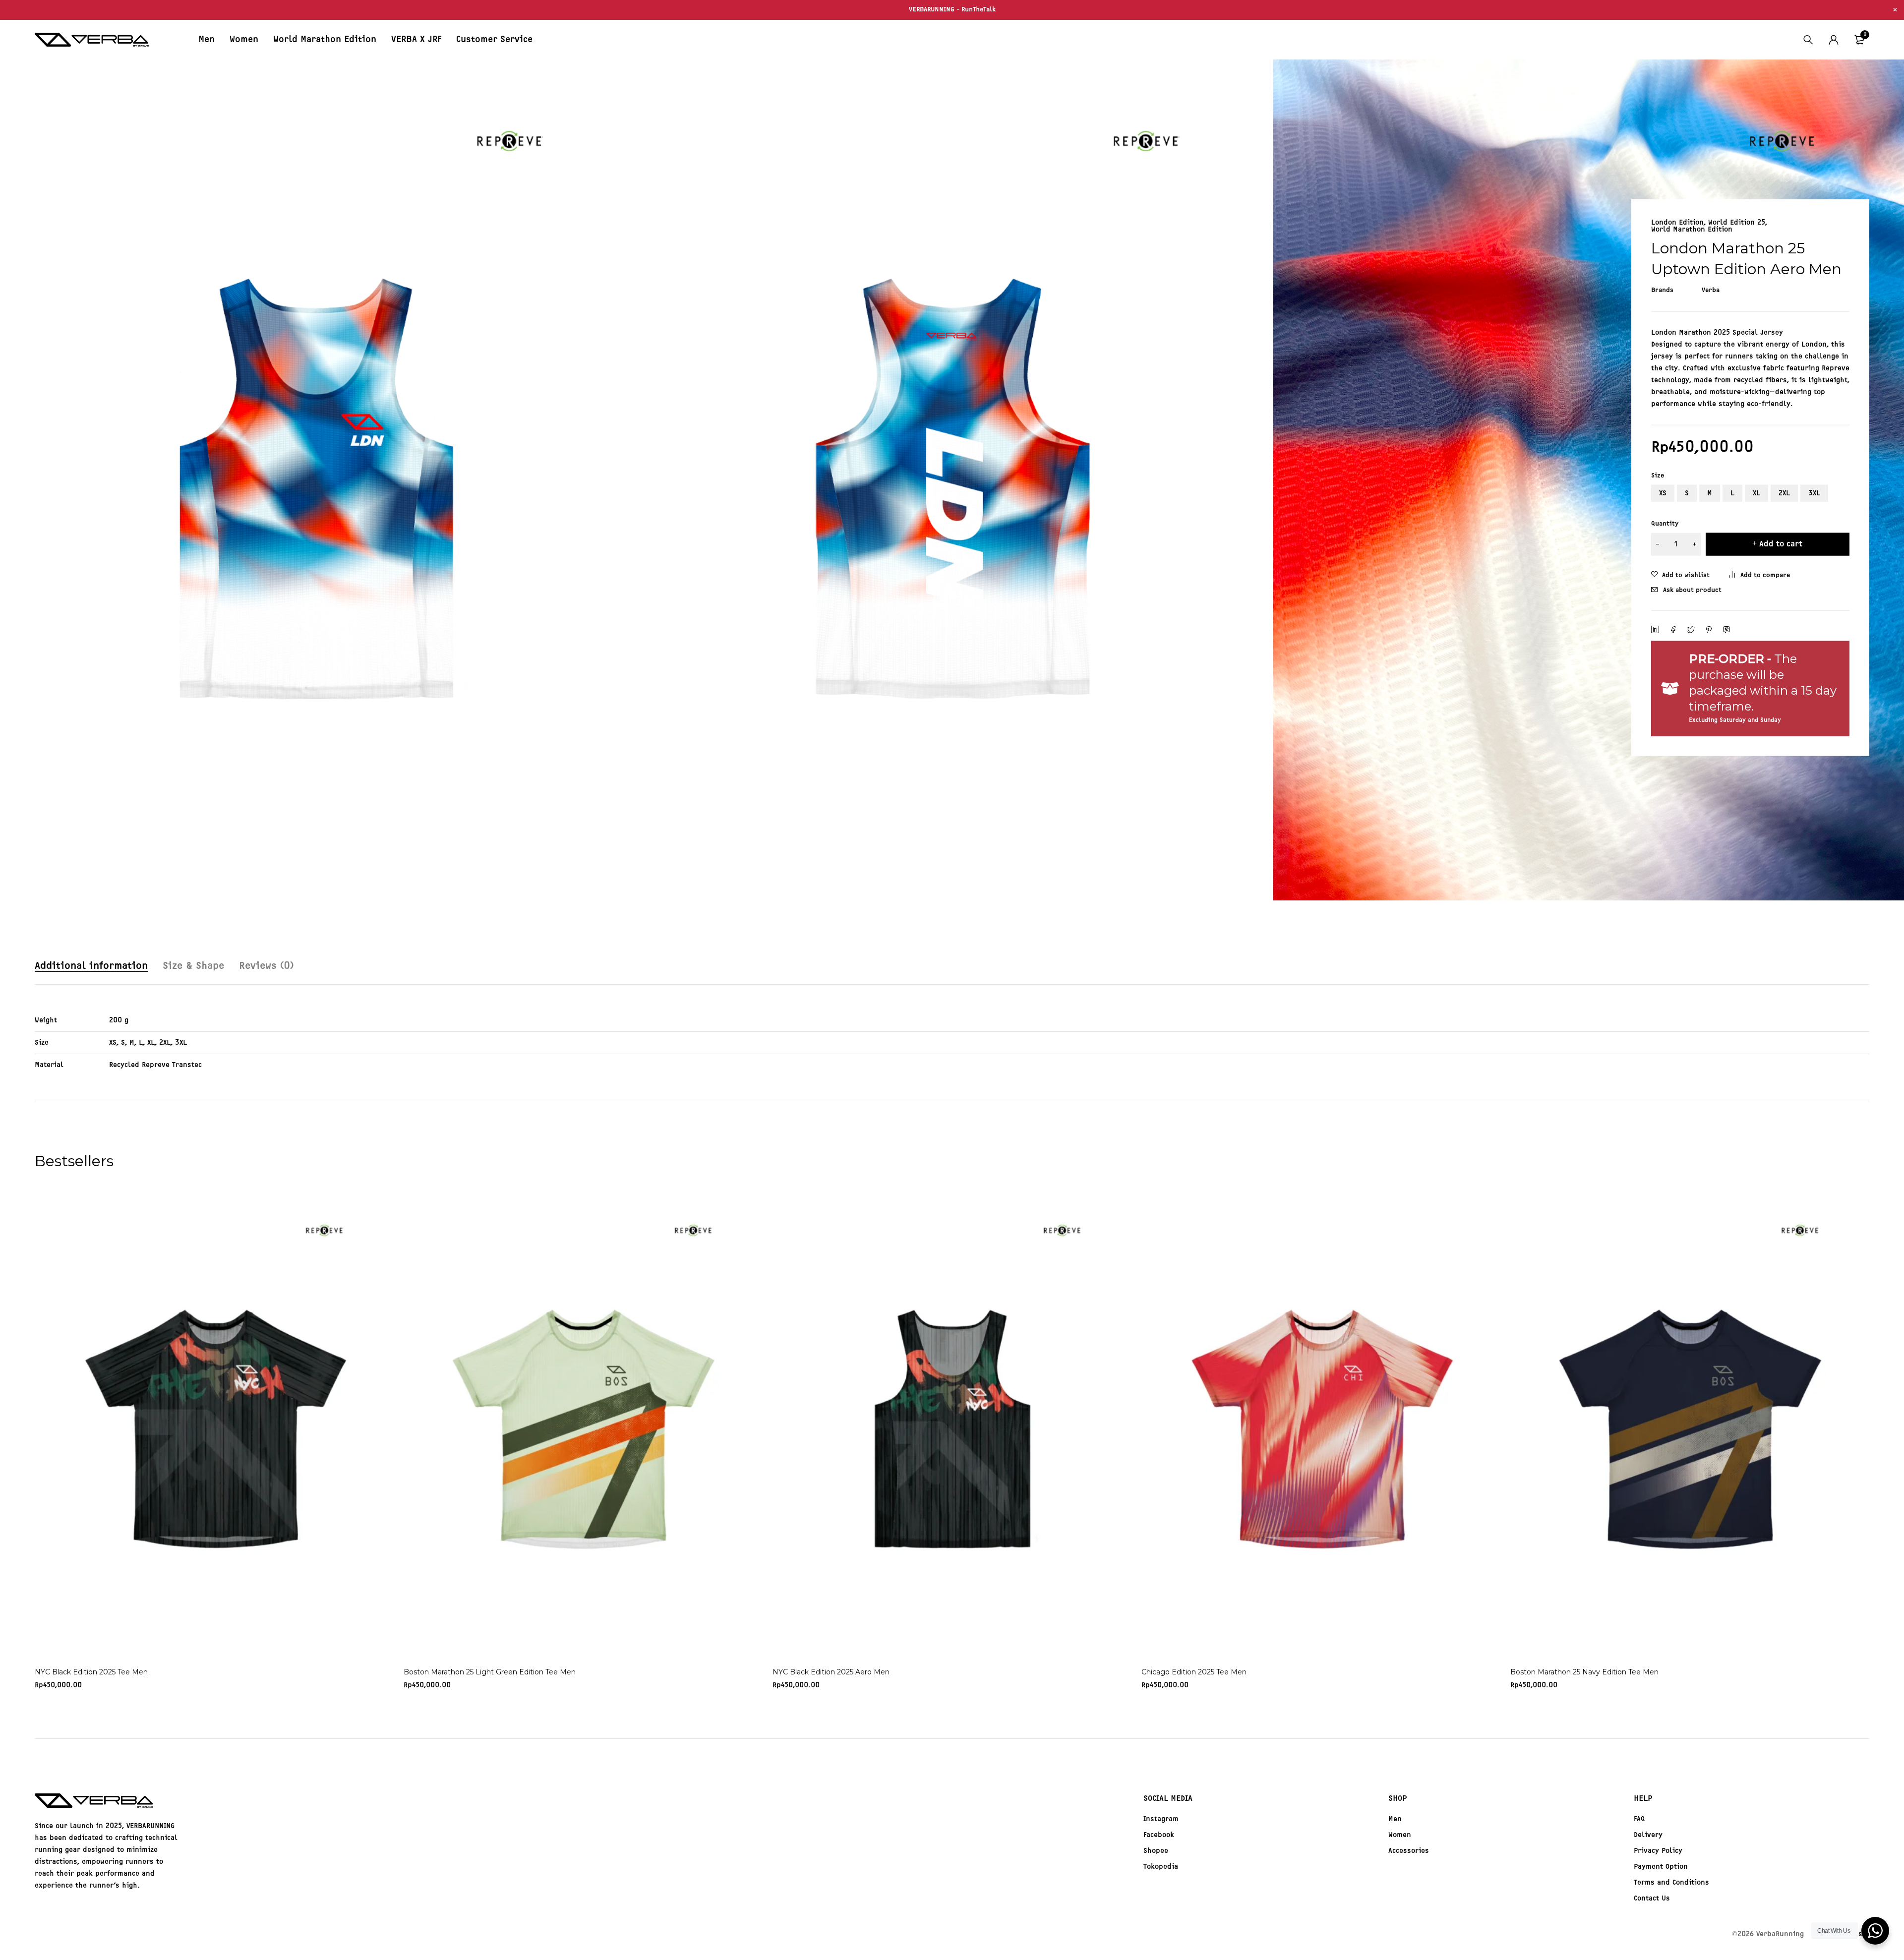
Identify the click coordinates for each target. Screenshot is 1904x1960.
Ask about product (1692, 590)
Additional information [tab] (91, 966)
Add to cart (1781, 544)
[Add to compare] (1760, 575)
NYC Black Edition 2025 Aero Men (831, 1672)
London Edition (1677, 223)
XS (1663, 493)
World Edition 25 (1737, 223)
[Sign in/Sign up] (1834, 40)
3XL (1814, 493)
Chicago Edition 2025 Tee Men (1194, 1672)
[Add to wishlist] (1680, 575)
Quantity (1665, 523)
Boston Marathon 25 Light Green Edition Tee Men (490, 1672)
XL (1756, 493)
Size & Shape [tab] (193, 966)
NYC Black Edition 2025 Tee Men (91, 1672)
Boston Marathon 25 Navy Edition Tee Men (1584, 1672)
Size (1658, 476)
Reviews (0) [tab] (266, 966)
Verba (1711, 290)
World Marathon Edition (1692, 230)
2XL (1784, 493)
